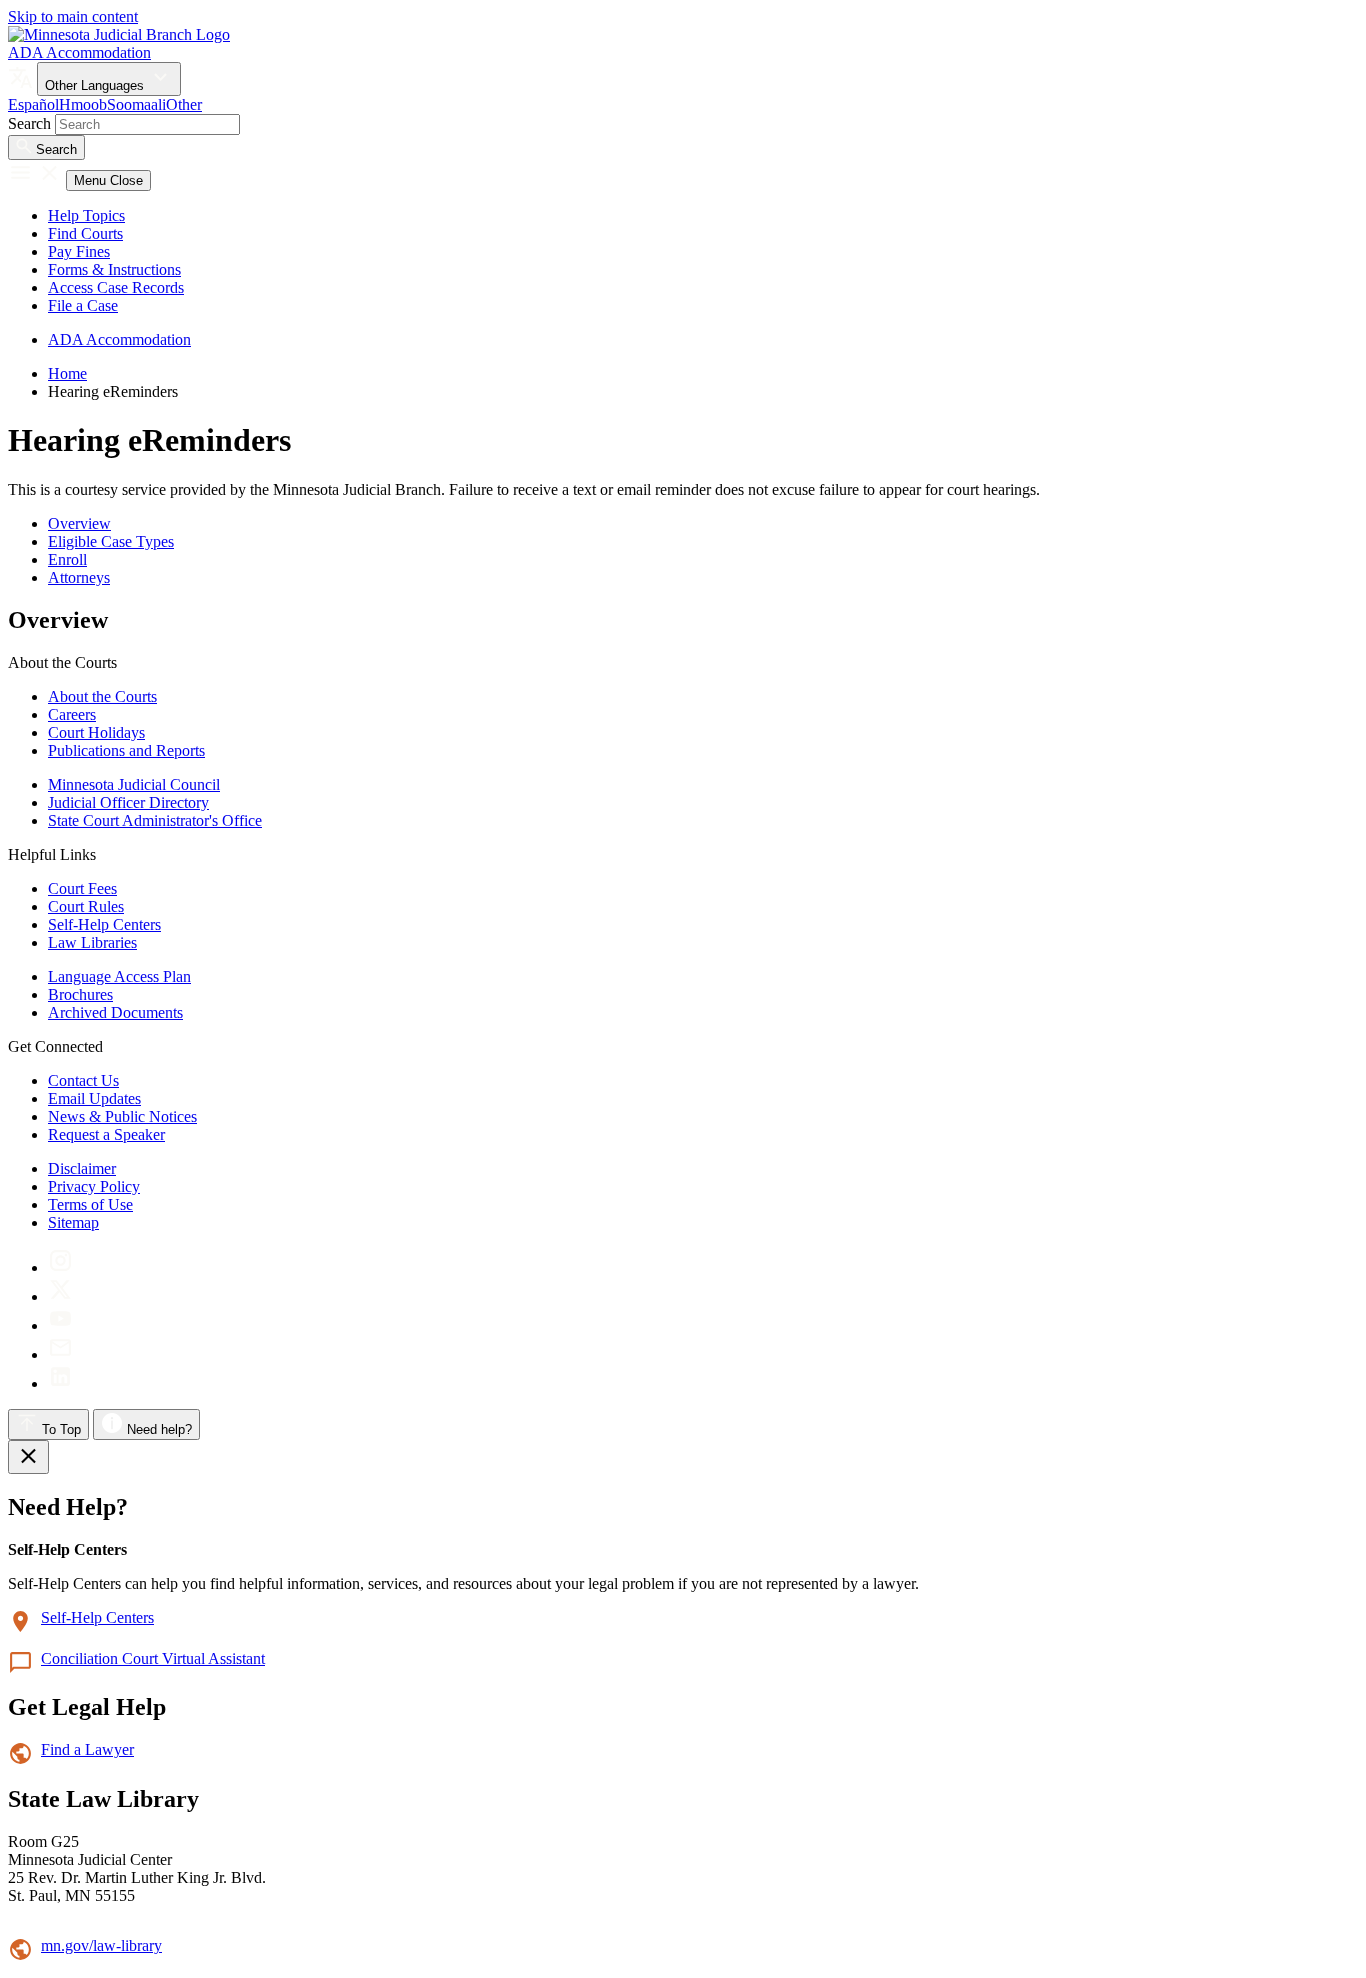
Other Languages (96, 85)
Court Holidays (96, 732)
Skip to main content (73, 16)
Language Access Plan (119, 976)
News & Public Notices (122, 1116)
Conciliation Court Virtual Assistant (153, 1658)
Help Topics (86, 215)
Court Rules (86, 906)
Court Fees (82, 888)
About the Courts (102, 696)
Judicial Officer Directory (128, 802)
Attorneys (79, 577)
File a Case (83, 305)
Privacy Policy (94, 1186)
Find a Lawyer (87, 1749)
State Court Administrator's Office (155, 820)
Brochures (80, 994)
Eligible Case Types (111, 541)
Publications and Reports (126, 750)
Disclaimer (82, 1168)
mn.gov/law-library (101, 1945)
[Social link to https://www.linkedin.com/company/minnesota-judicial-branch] (60, 1383)
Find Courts (85, 233)
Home (67, 373)
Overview (79, 523)
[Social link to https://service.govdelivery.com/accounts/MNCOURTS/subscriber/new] (60, 1354)
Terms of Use (90, 1204)
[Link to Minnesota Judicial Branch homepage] (119, 34)
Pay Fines (79, 251)
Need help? (157, 1429)
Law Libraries (92, 942)
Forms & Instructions (114, 269)
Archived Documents (115, 1012)
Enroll (67, 559)
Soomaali (136, 104)
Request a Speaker (106, 1134)
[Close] (28, 1457)
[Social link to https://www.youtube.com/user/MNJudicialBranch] (60, 1325)
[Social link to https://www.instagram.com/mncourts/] (60, 1267)
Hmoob (83, 104)
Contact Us (83, 1080)
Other (184, 104)
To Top (59, 1429)
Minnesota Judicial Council (134, 784)
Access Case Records (116, 287)
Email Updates (94, 1098)
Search (29, 123)
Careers (72, 714)
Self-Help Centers (104, 924)
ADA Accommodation (79, 52)
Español (33, 104)
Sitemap (73, 1222)
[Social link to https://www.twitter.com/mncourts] (60, 1296)
